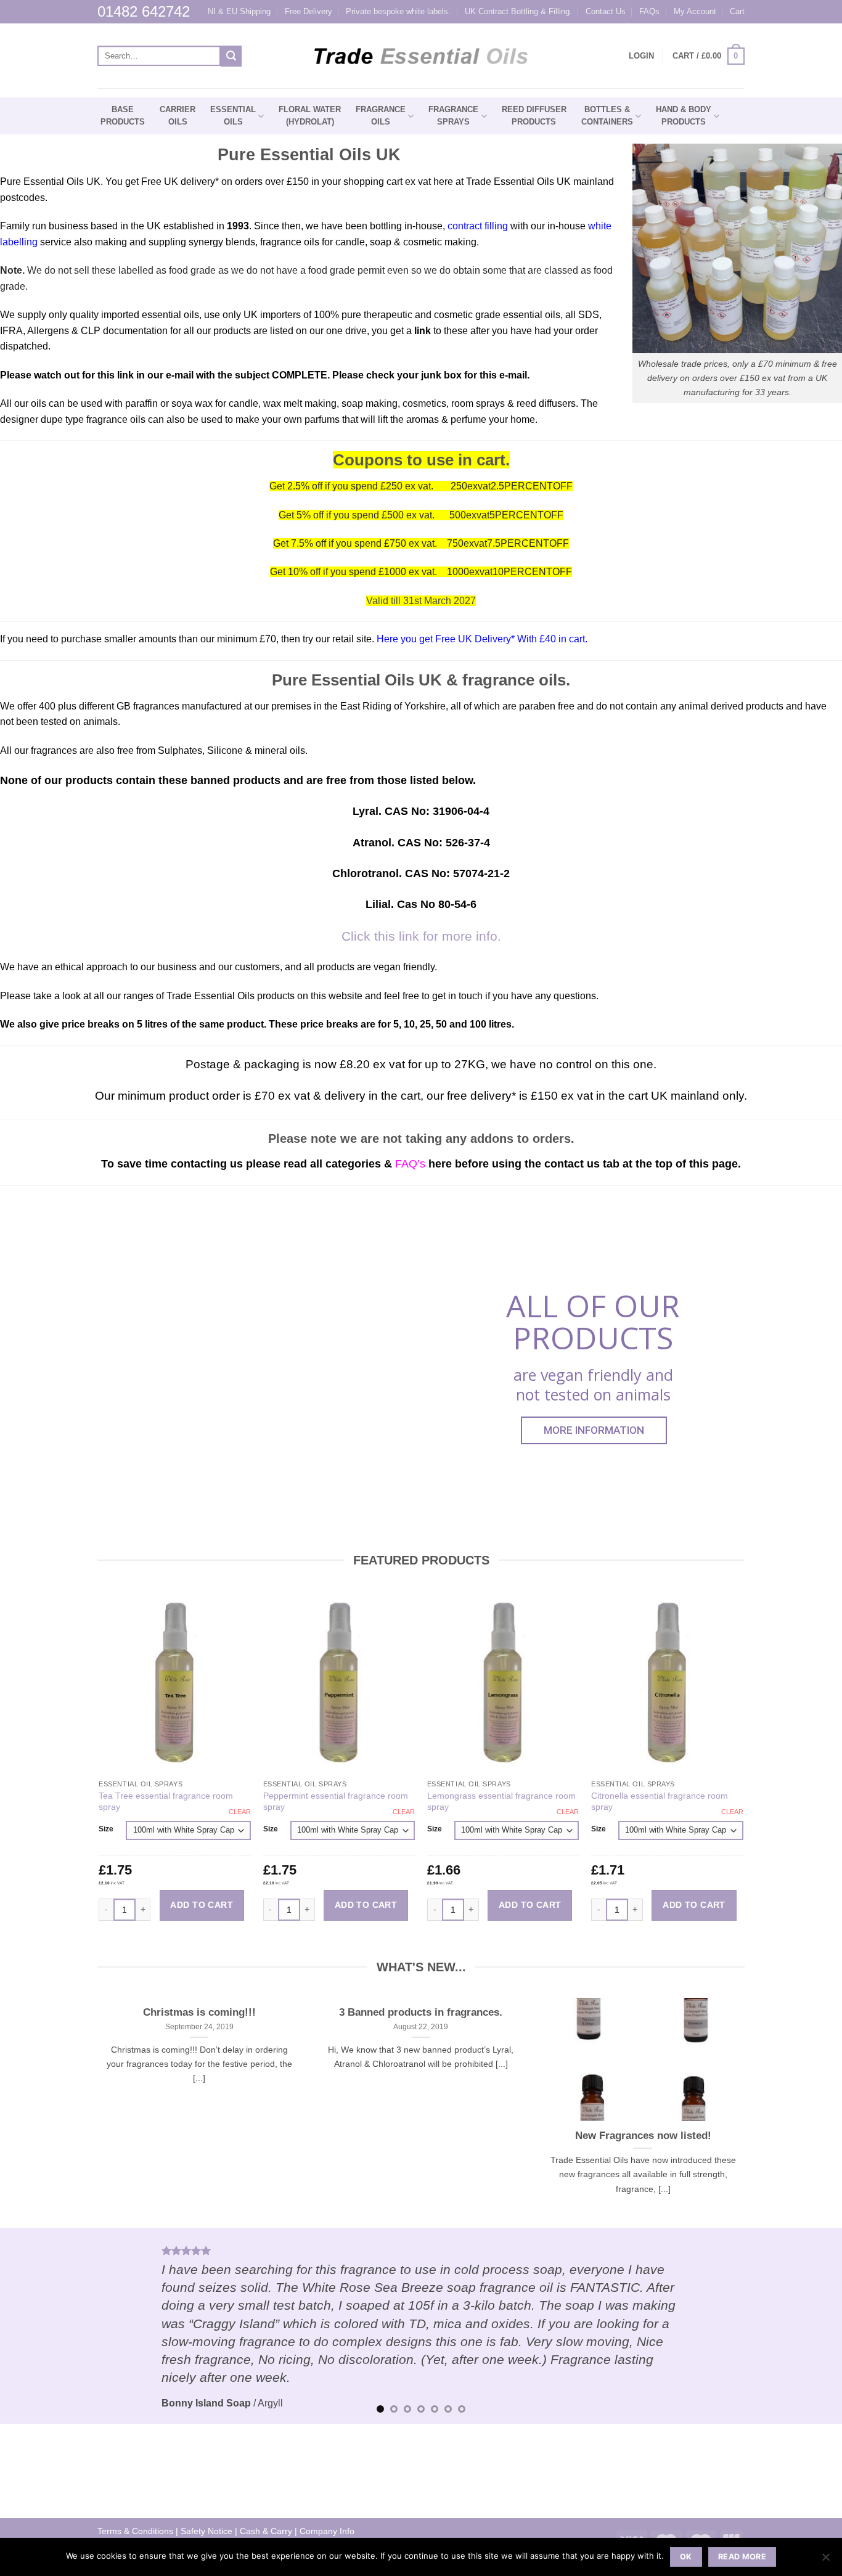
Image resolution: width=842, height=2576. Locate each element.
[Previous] (33, 2326)
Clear (240, 1812)
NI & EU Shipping (239, 11)
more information (594, 1430)
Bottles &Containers (607, 116)
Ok (686, 2557)
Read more (742, 2557)
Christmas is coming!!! (199, 2012)
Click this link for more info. (421, 936)
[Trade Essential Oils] (421, 56)
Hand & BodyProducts (684, 116)
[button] (709, 56)
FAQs (649, 11)
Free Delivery (309, 11)
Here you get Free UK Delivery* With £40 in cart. (481, 639)
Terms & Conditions (135, 2531)
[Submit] (231, 56)
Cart (737, 11)
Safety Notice (206, 2531)
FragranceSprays (453, 116)
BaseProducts (123, 116)
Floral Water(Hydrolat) (310, 116)
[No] (825, 2561)
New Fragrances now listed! (643, 2136)
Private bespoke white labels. (398, 11)
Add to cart (202, 1905)
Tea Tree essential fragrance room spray (166, 1801)
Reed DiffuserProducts (534, 116)
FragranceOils (381, 116)
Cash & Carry (266, 2531)
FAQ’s (410, 1163)
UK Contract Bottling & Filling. (518, 11)
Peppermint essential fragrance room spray (336, 1801)
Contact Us (606, 11)
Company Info (327, 2531)
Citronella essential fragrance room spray (660, 1801)
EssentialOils (233, 116)
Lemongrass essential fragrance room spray (501, 1801)
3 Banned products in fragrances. (421, 2012)
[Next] (809, 2326)
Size (106, 1829)
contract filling (478, 226)
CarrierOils (178, 116)
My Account (695, 11)
